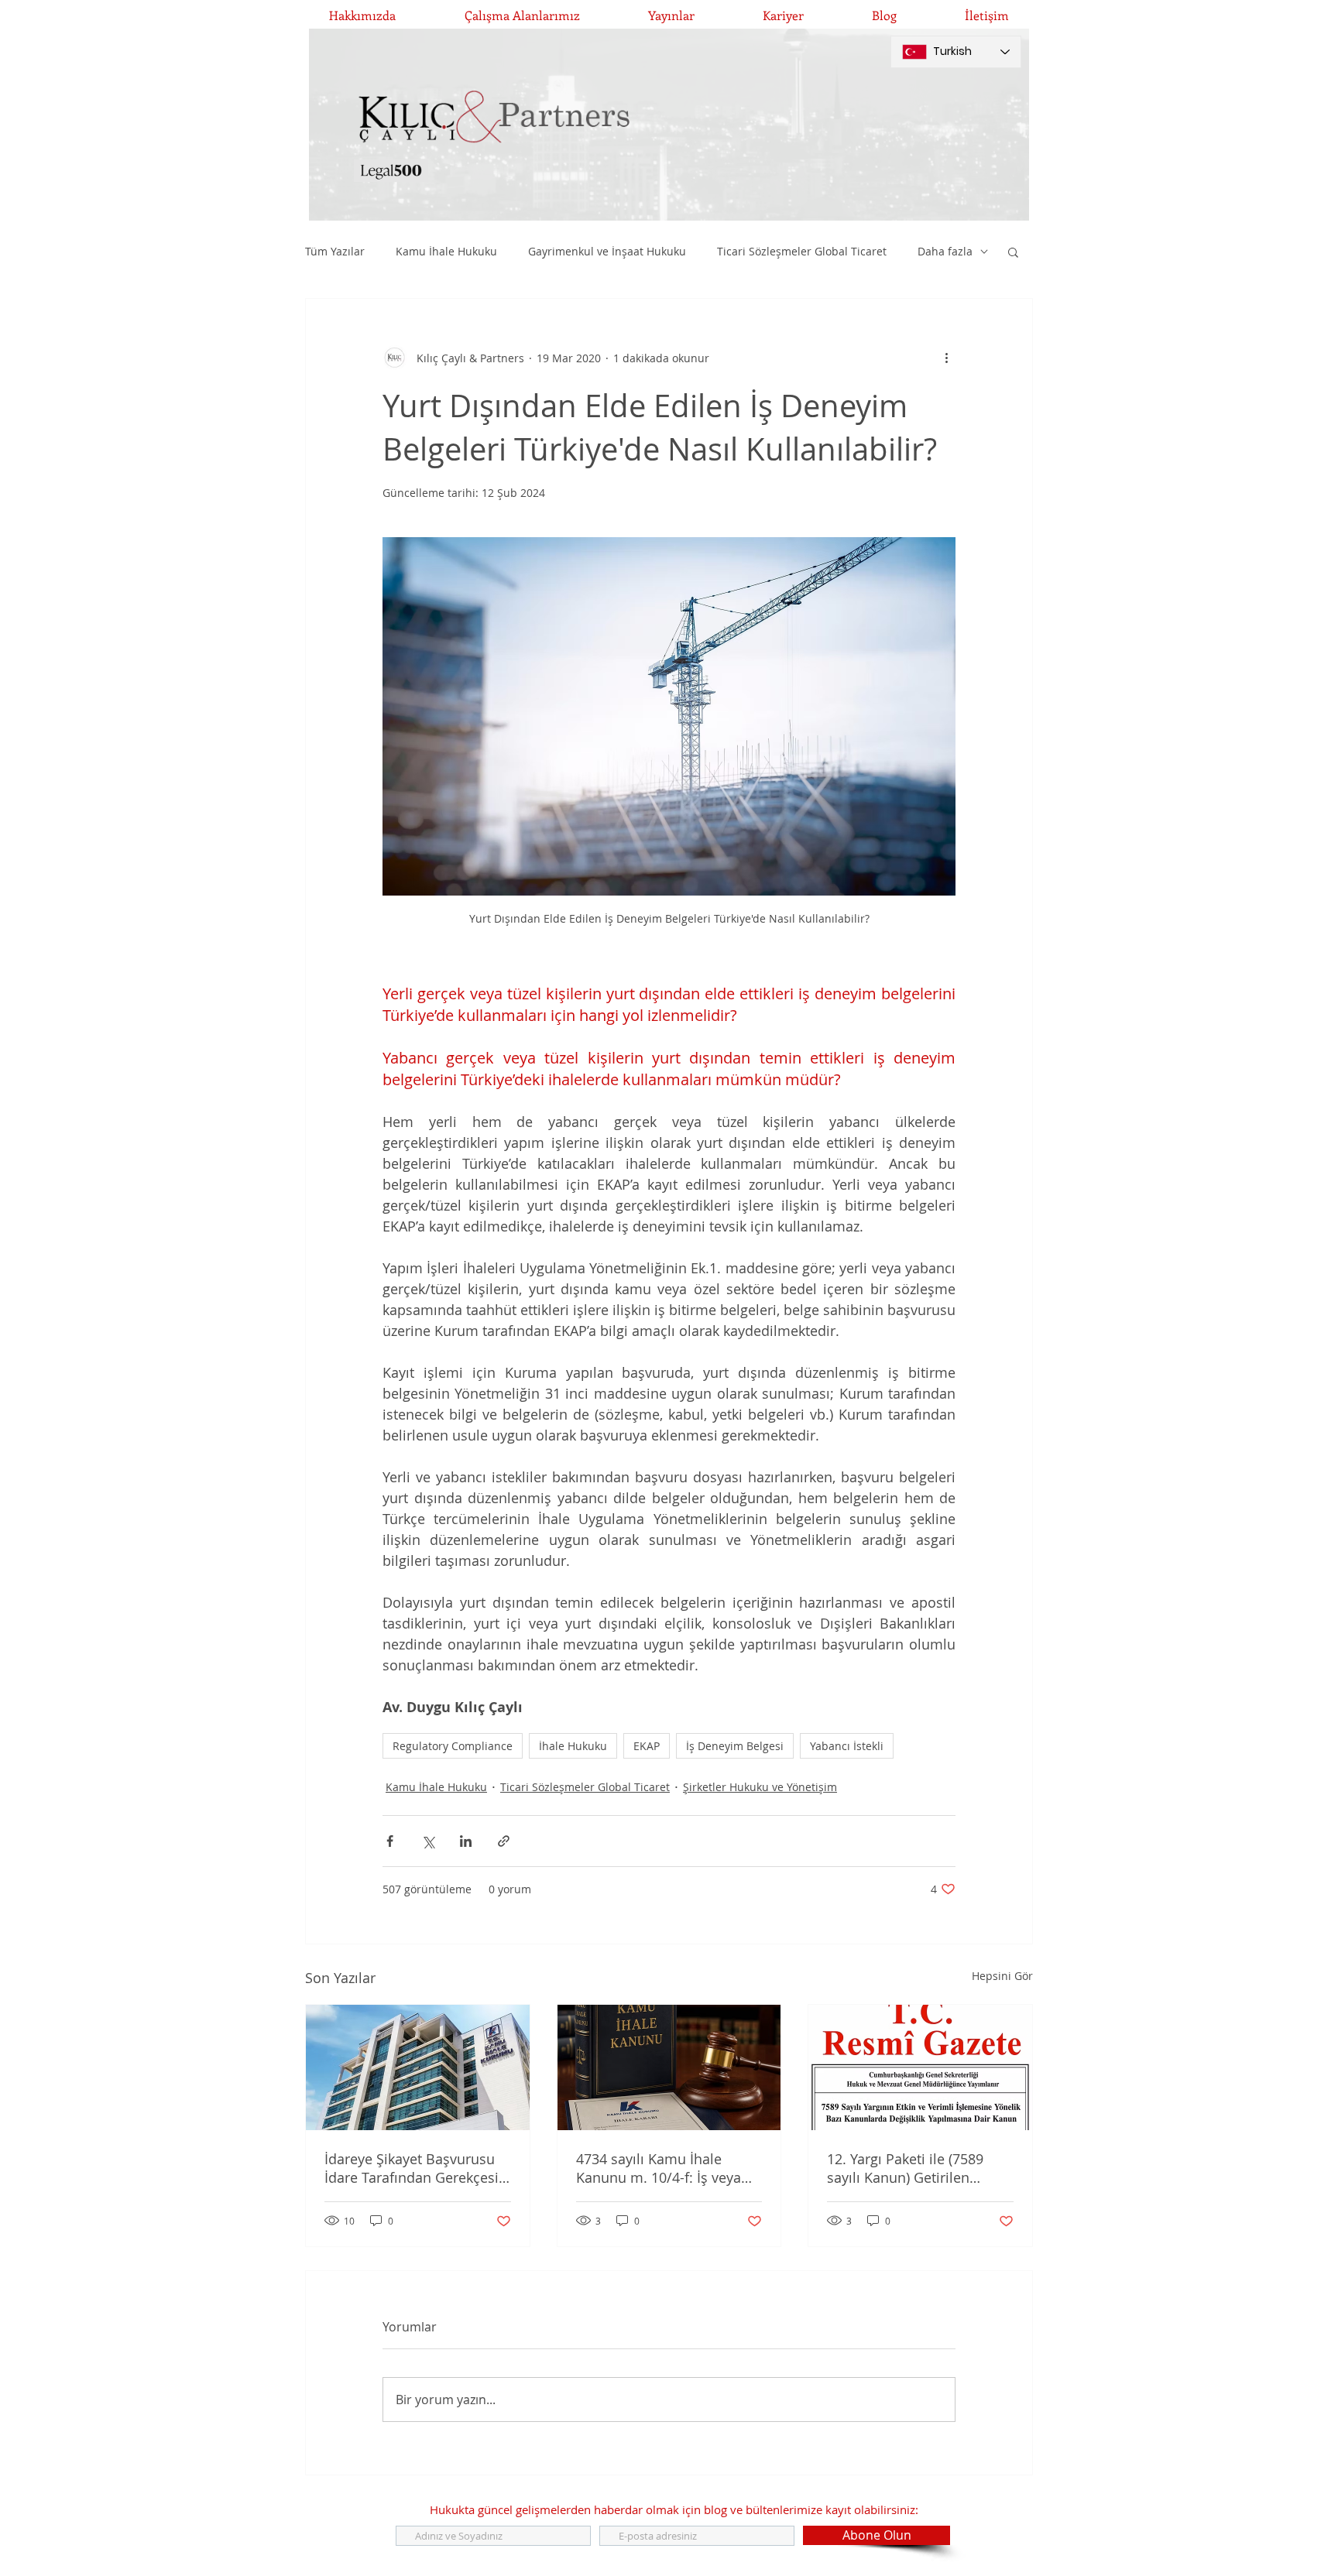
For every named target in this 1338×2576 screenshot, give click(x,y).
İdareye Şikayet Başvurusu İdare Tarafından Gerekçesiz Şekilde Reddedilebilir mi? (415, 2168)
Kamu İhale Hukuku (446, 251)
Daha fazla (945, 251)
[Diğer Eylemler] (946, 358)
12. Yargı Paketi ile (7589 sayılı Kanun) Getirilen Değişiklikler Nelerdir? (905, 2168)
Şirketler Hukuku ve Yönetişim (760, 1787)
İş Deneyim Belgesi (735, 1746)
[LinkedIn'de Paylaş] (466, 1841)
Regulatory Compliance (453, 1746)
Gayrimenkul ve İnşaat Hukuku (607, 251)
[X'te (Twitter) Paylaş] (428, 1841)
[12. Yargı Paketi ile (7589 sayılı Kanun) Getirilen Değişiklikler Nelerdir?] (920, 2067)
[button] (1013, 252)
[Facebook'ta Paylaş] (390, 1841)
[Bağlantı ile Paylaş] (504, 1841)
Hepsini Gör (1002, 1976)
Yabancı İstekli (847, 1746)
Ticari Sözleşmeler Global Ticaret (802, 251)
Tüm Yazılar (335, 251)
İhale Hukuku (573, 1746)
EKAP (647, 1746)
